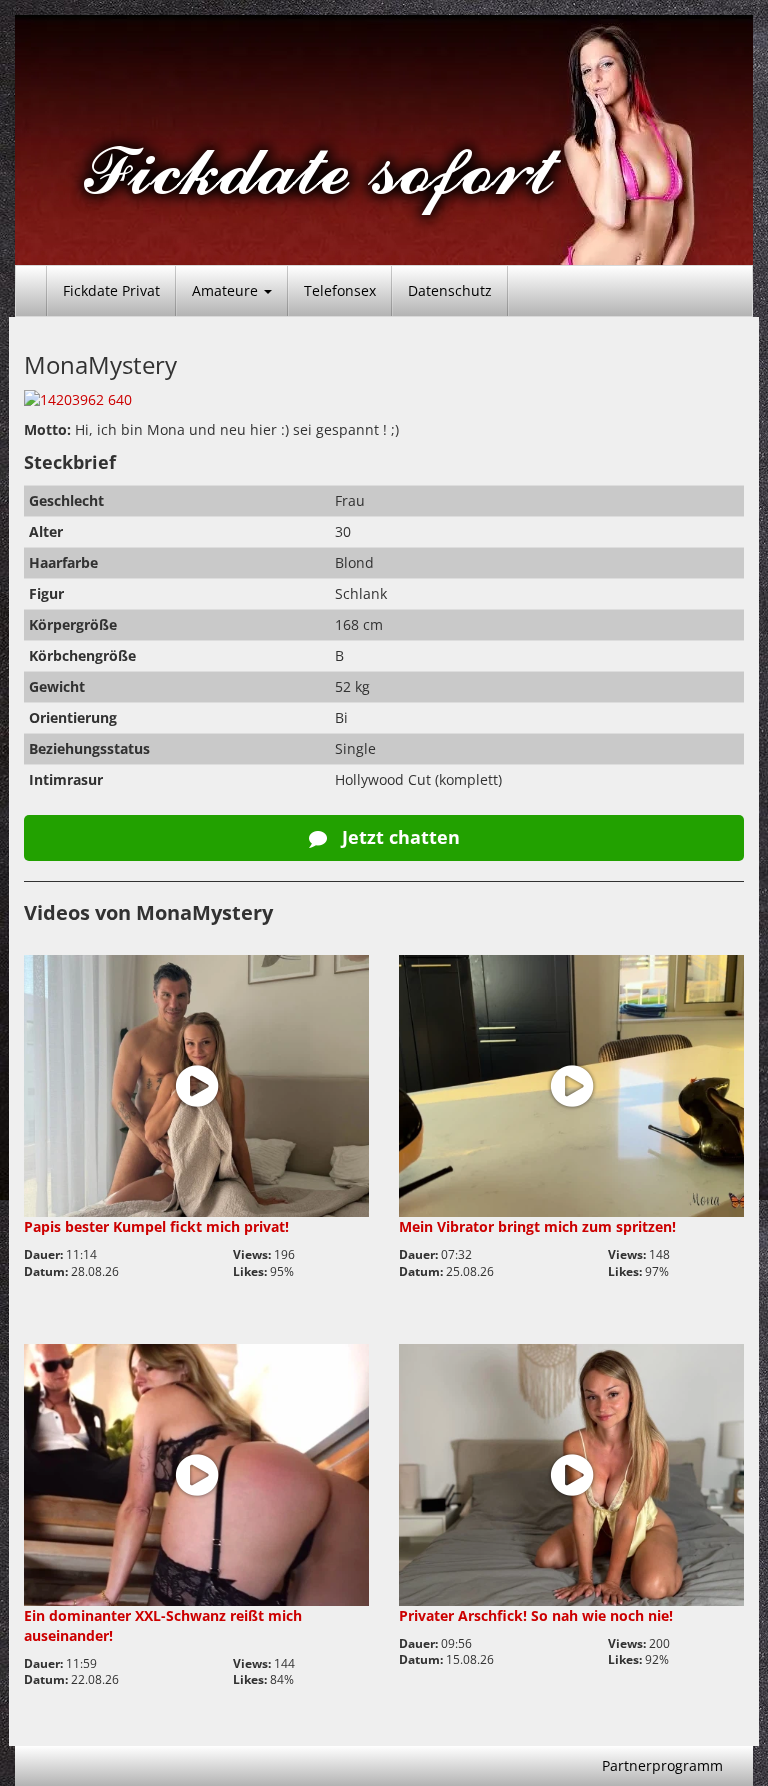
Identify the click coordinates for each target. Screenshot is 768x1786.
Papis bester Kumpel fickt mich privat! (156, 1226)
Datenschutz (450, 290)
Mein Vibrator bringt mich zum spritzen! (537, 1226)
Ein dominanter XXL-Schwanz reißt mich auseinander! (163, 1625)
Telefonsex (340, 290)
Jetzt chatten (398, 837)
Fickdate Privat (111, 290)
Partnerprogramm (662, 1765)
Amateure (227, 290)
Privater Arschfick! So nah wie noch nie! (536, 1615)
